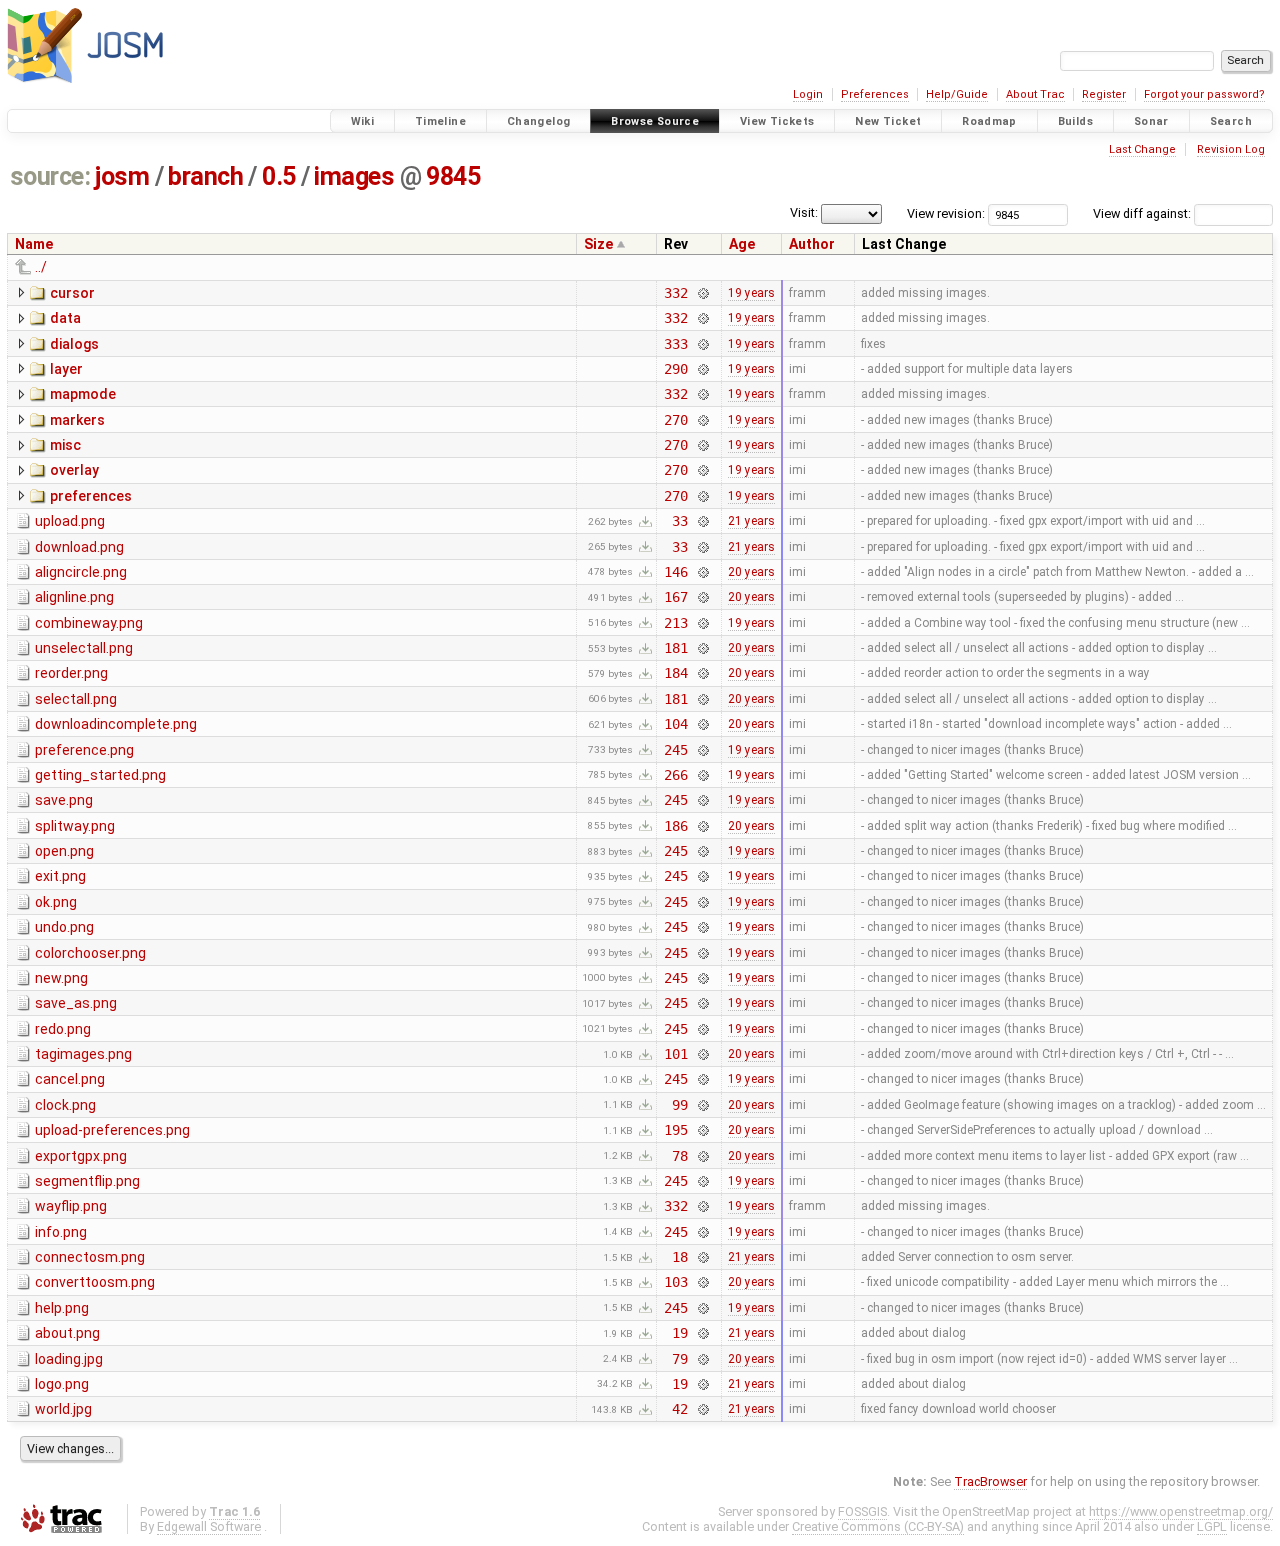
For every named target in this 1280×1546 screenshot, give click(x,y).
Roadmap (989, 121)
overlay (74, 470)
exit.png (60, 876)
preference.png (84, 750)
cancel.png (70, 1079)
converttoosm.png (95, 1282)
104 (676, 724)
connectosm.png (90, 1257)
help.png (62, 1308)
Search (1231, 121)
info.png (61, 1232)
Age (742, 244)
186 (676, 826)
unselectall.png (84, 648)
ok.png (56, 902)
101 (676, 1054)
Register (1104, 94)
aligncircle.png (81, 572)
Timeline (440, 121)
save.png (64, 800)
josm (122, 176)
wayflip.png (71, 1206)
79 (680, 1359)
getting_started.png (100, 775)
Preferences (875, 94)
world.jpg (63, 1409)
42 (680, 1409)
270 (676, 420)
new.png (61, 978)
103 (676, 1282)
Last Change (1142, 149)
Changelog (538, 121)
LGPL (1212, 1526)
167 (676, 597)
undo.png (64, 927)
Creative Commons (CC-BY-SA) (878, 1526)
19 (680, 1333)
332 (676, 293)
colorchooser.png (90, 953)
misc (65, 445)
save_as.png (76, 1003)
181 (676, 648)
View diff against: (1143, 213)
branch (205, 176)
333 (676, 344)
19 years (751, 293)
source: (50, 176)
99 (680, 1105)
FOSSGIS (862, 1511)
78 (680, 1156)
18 (680, 1257)
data (65, 318)
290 (676, 369)
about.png (67, 1333)
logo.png (62, 1384)
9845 (453, 176)
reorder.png (71, 673)
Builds (1075, 121)
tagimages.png (83, 1054)
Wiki (363, 121)
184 (676, 673)
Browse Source (655, 121)
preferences (91, 496)
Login (808, 94)
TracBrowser (990, 1481)
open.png (64, 851)
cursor (72, 293)
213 (676, 623)
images (354, 176)
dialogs (74, 344)
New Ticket (888, 121)
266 (676, 775)
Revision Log (1231, 149)
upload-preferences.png (112, 1130)
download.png (79, 547)
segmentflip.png (87, 1181)
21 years (751, 521)
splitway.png (75, 826)
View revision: (946, 213)
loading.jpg (69, 1359)
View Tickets (777, 121)
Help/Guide (957, 94)
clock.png (65, 1105)
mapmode (83, 394)
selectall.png (76, 699)
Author (812, 244)
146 (676, 572)
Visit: (804, 212)
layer (66, 369)
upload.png (70, 521)
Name (34, 244)
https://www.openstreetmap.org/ (1181, 1511)
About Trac (1035, 94)
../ (41, 267)
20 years (751, 572)
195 (676, 1130)
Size (598, 244)
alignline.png (74, 597)
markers (77, 420)
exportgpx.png (81, 1156)
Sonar (1151, 121)
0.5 (279, 176)
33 (680, 521)
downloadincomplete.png (116, 724)
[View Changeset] (702, 293)
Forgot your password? (1204, 94)
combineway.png (89, 623)
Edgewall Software (209, 1526)
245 (676, 750)
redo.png (63, 1029)
